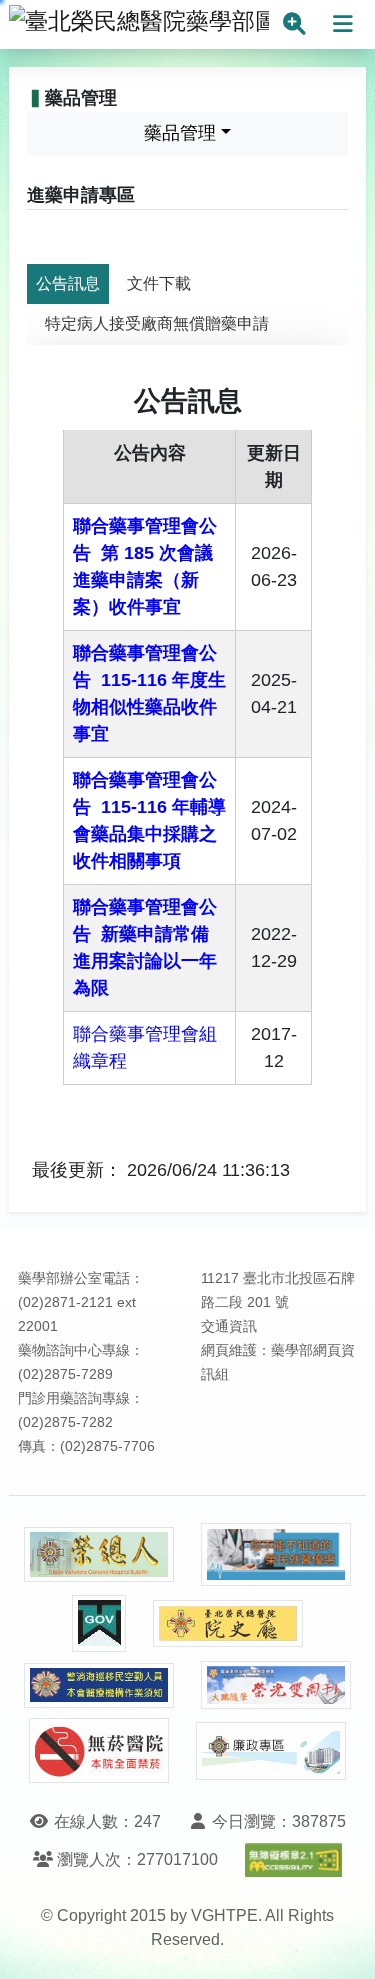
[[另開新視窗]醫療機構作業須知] (99, 1685)
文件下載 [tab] (159, 283)
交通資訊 (229, 1326)
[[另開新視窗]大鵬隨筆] (276, 1685)
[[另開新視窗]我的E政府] (99, 1623)
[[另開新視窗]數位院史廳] (228, 1623)
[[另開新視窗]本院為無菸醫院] (99, 1750)
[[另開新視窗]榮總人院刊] (99, 1555)
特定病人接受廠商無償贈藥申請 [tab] (157, 323)
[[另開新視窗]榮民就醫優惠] (276, 1554)
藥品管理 (180, 133)
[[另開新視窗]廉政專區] (271, 1751)
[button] (341, 1943)
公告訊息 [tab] (68, 283)
